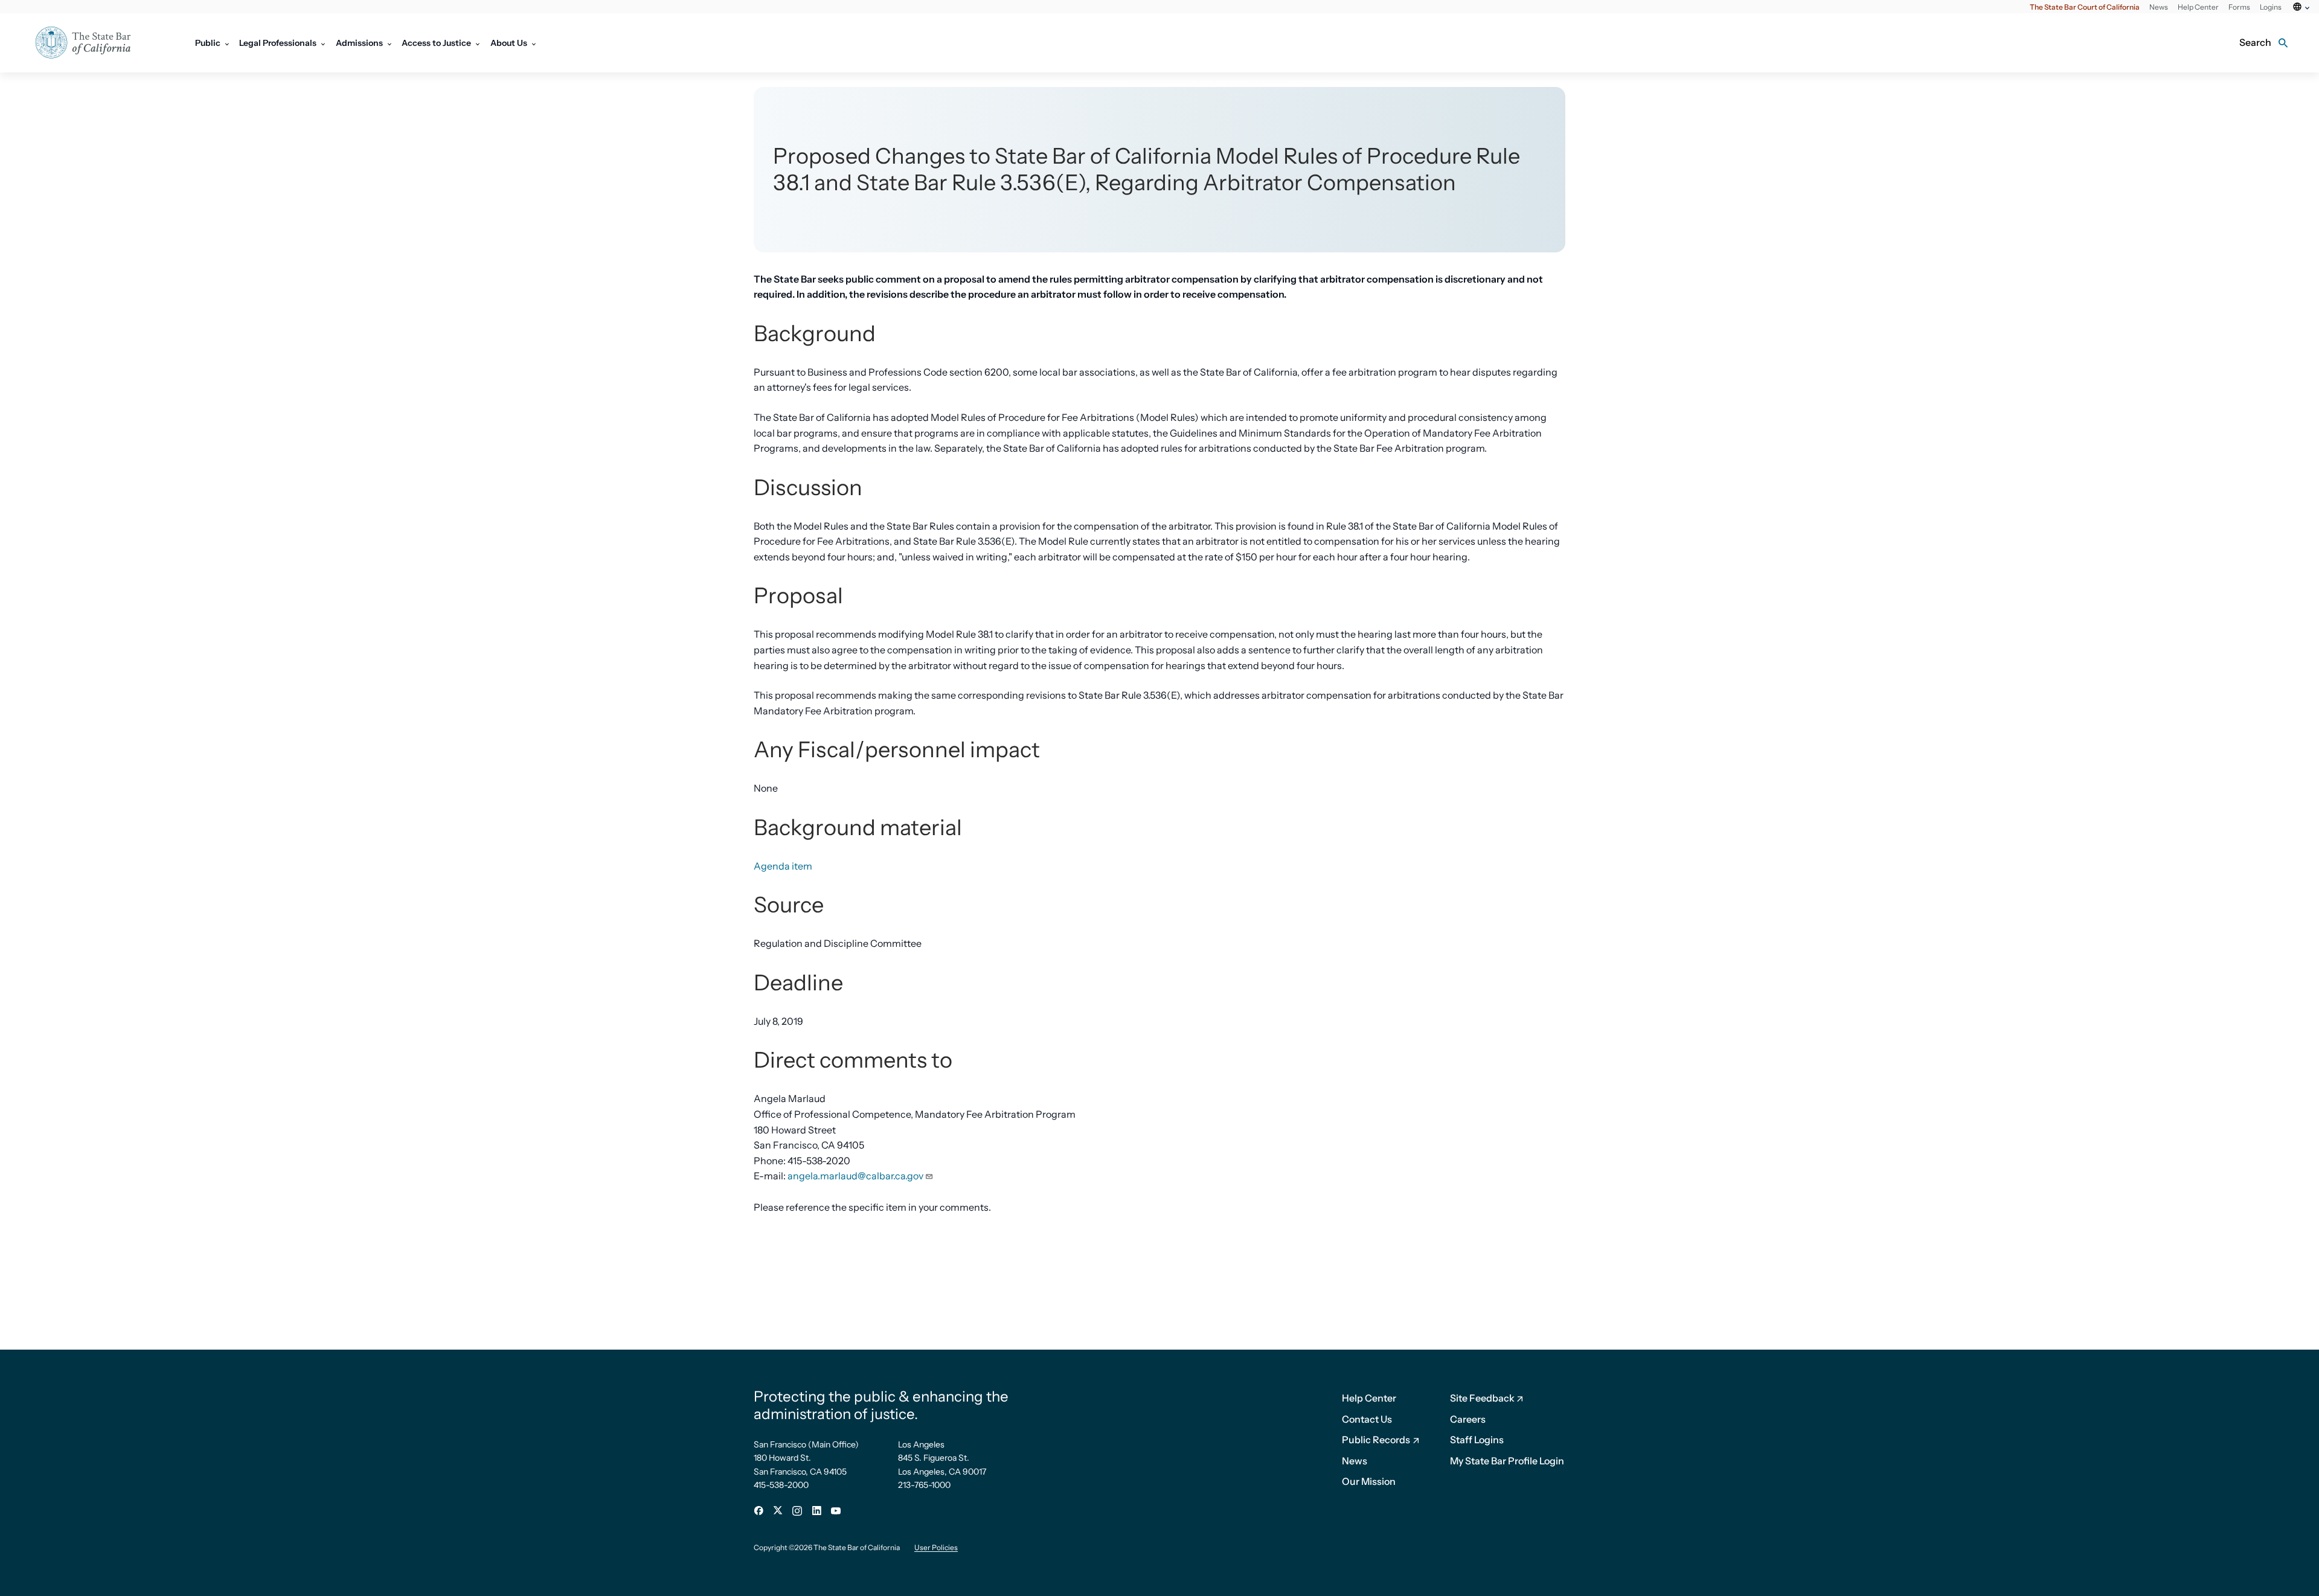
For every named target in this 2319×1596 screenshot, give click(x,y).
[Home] (91, 43)
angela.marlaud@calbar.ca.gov (855, 1176)
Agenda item (783, 866)
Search (2255, 42)
